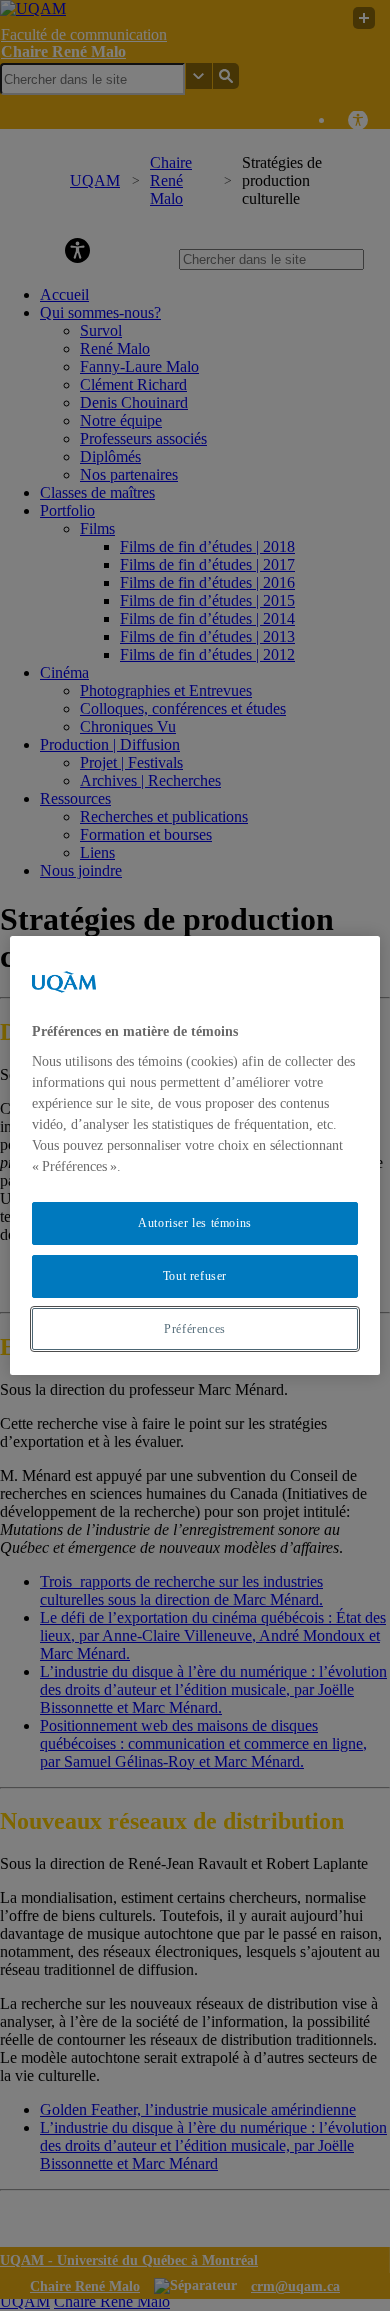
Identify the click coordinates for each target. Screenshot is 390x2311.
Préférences (195, 1329)
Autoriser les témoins (195, 1223)
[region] (195, 1156)
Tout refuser (195, 1276)
